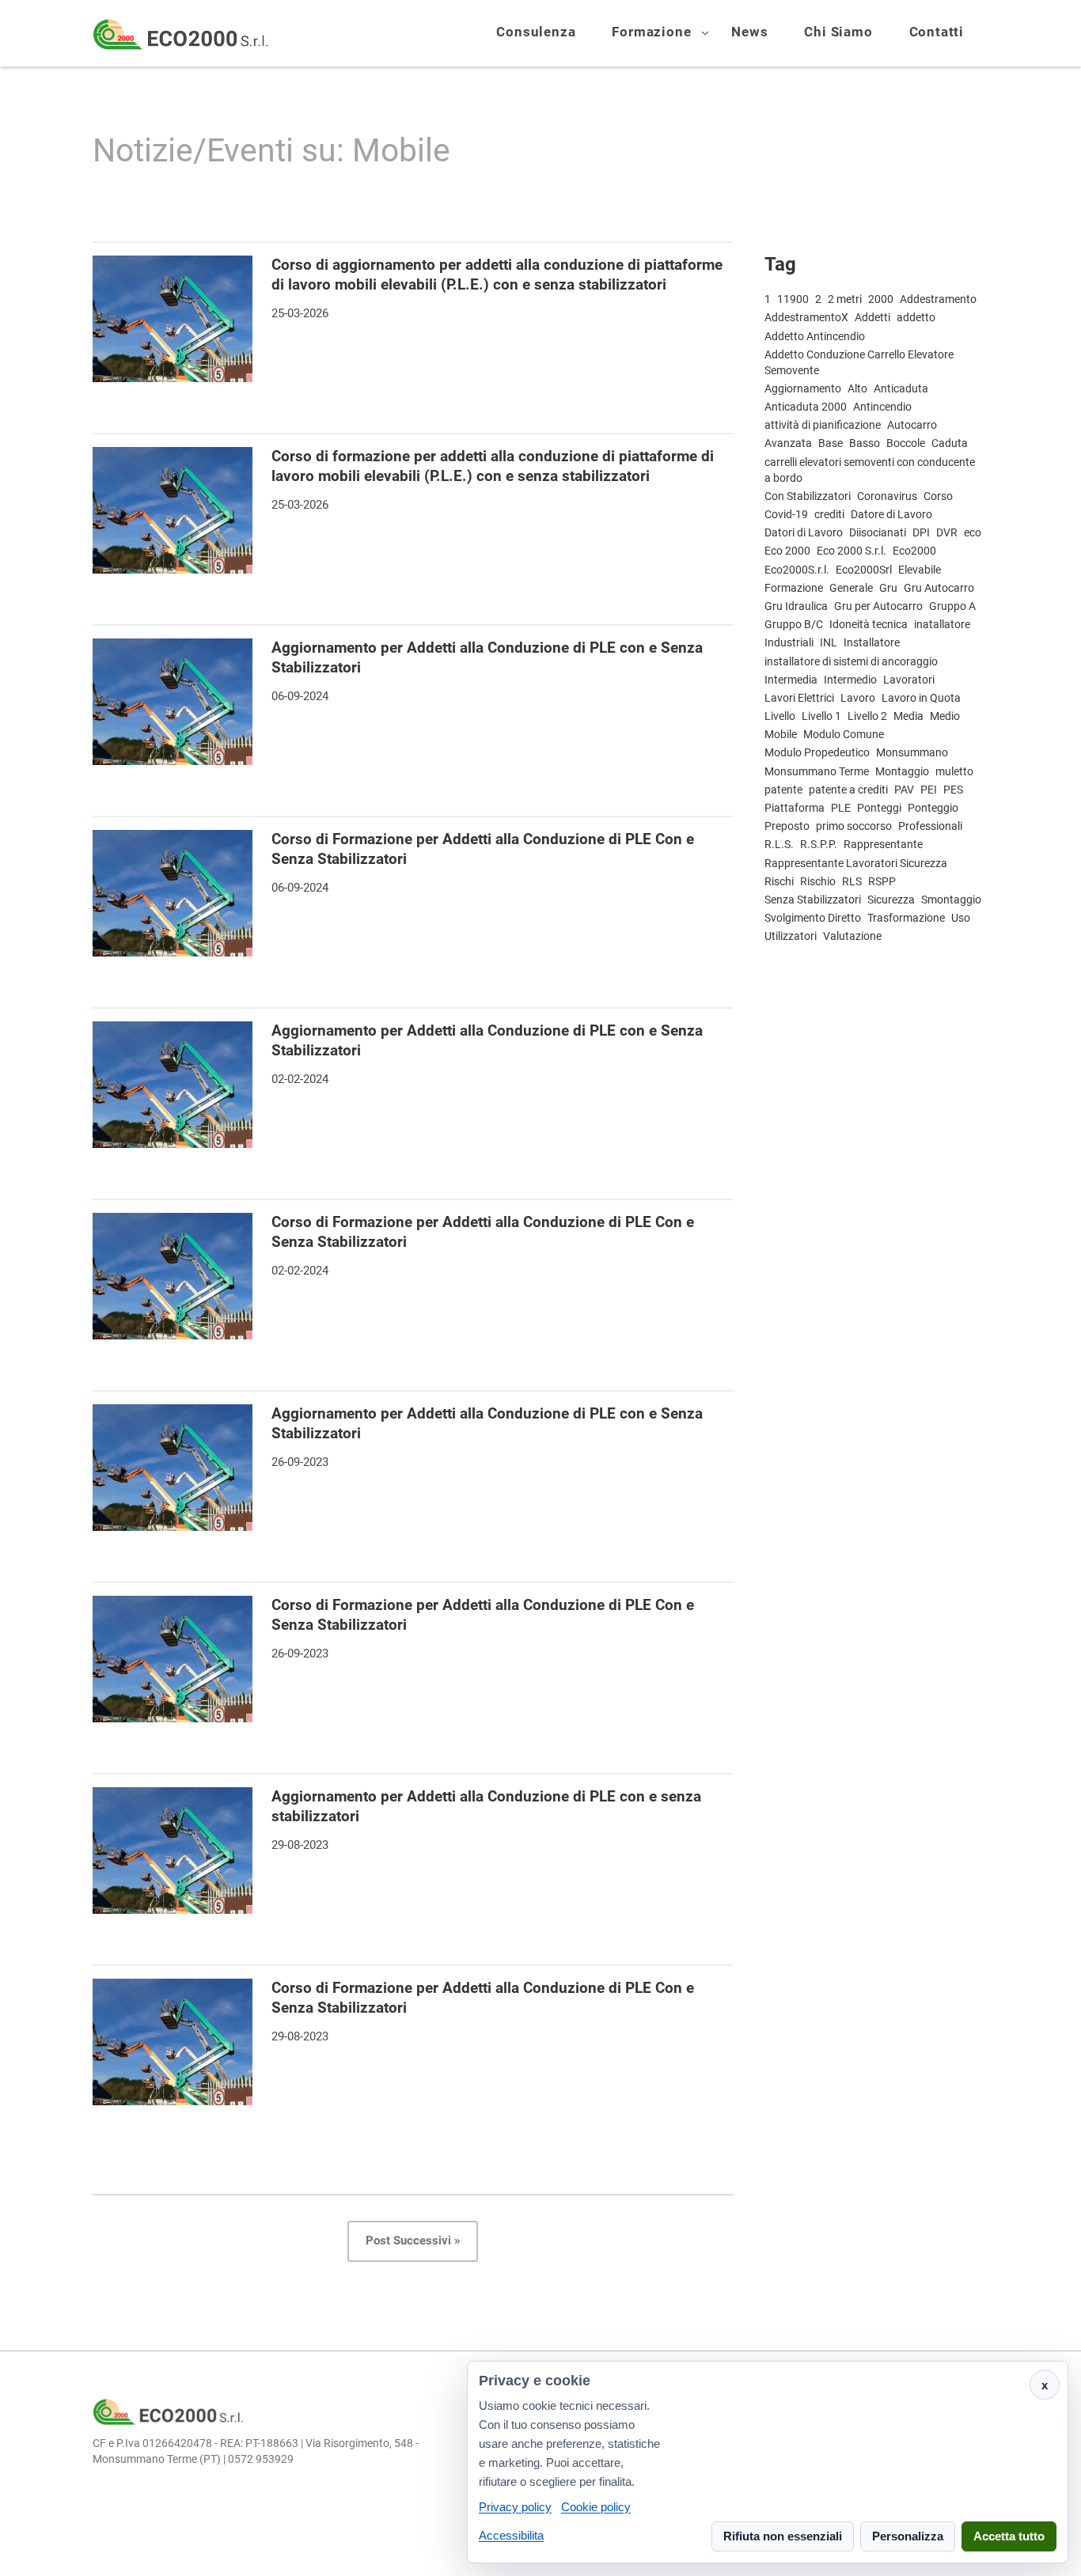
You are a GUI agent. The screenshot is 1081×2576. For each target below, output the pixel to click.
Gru (888, 588)
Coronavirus (887, 496)
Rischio (818, 881)
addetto (916, 317)
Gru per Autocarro (878, 606)
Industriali (789, 642)
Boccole (906, 443)
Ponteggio (933, 808)
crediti (829, 514)
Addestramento (938, 299)
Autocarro (912, 425)
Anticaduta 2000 (806, 407)
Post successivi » (413, 2241)
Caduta (950, 443)
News (749, 33)
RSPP (882, 881)
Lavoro (858, 698)
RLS (852, 881)
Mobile (781, 734)
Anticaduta (901, 388)
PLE (841, 808)
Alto (857, 388)
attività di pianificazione (823, 425)
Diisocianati (878, 532)
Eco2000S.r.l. (797, 570)
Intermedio (850, 680)
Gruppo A (952, 606)
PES (953, 790)
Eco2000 (914, 551)
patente (783, 790)
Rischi (779, 881)
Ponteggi (879, 808)
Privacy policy (515, 2507)
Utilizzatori (791, 936)
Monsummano (912, 752)
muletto (954, 771)
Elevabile (920, 570)
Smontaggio (951, 900)
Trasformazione (906, 918)
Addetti (872, 317)
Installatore (872, 642)
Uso (961, 918)
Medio (945, 716)
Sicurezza (891, 900)
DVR (947, 532)
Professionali (930, 826)
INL (829, 642)
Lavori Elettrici (799, 698)
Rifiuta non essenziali (783, 2537)
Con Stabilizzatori (808, 496)
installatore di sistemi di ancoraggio (851, 661)
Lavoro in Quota (921, 698)
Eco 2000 (787, 551)
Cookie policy (596, 2507)
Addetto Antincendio (815, 336)
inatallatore (942, 624)
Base (831, 443)
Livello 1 (821, 716)
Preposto (787, 826)
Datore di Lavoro (891, 514)
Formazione (651, 33)
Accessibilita (511, 2535)
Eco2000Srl (864, 570)
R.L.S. (779, 844)
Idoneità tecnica (869, 624)
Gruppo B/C (794, 624)
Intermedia (791, 680)
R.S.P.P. (819, 844)
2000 (881, 299)
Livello (780, 716)
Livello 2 (867, 716)
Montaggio (902, 771)
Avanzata (788, 443)
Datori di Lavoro (804, 532)
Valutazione (852, 936)
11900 (793, 299)
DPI (921, 532)
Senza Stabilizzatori (813, 900)
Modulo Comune (844, 734)
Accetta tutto (1009, 2537)
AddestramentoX (806, 317)
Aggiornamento (803, 388)
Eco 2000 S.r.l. (852, 551)
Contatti (937, 33)
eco (973, 532)
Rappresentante (883, 844)
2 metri (845, 299)
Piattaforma (795, 808)
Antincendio (882, 407)
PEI (929, 790)
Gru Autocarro (939, 588)
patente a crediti (848, 790)
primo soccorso (854, 826)
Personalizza (908, 2537)
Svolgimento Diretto (813, 918)
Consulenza (536, 33)
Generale (851, 588)
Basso (865, 443)
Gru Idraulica (796, 606)
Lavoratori (909, 680)
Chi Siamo (838, 33)
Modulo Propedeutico (817, 752)
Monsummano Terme (817, 771)
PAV (904, 790)
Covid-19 (786, 514)
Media (908, 716)
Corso (938, 496)
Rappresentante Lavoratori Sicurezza (856, 863)
